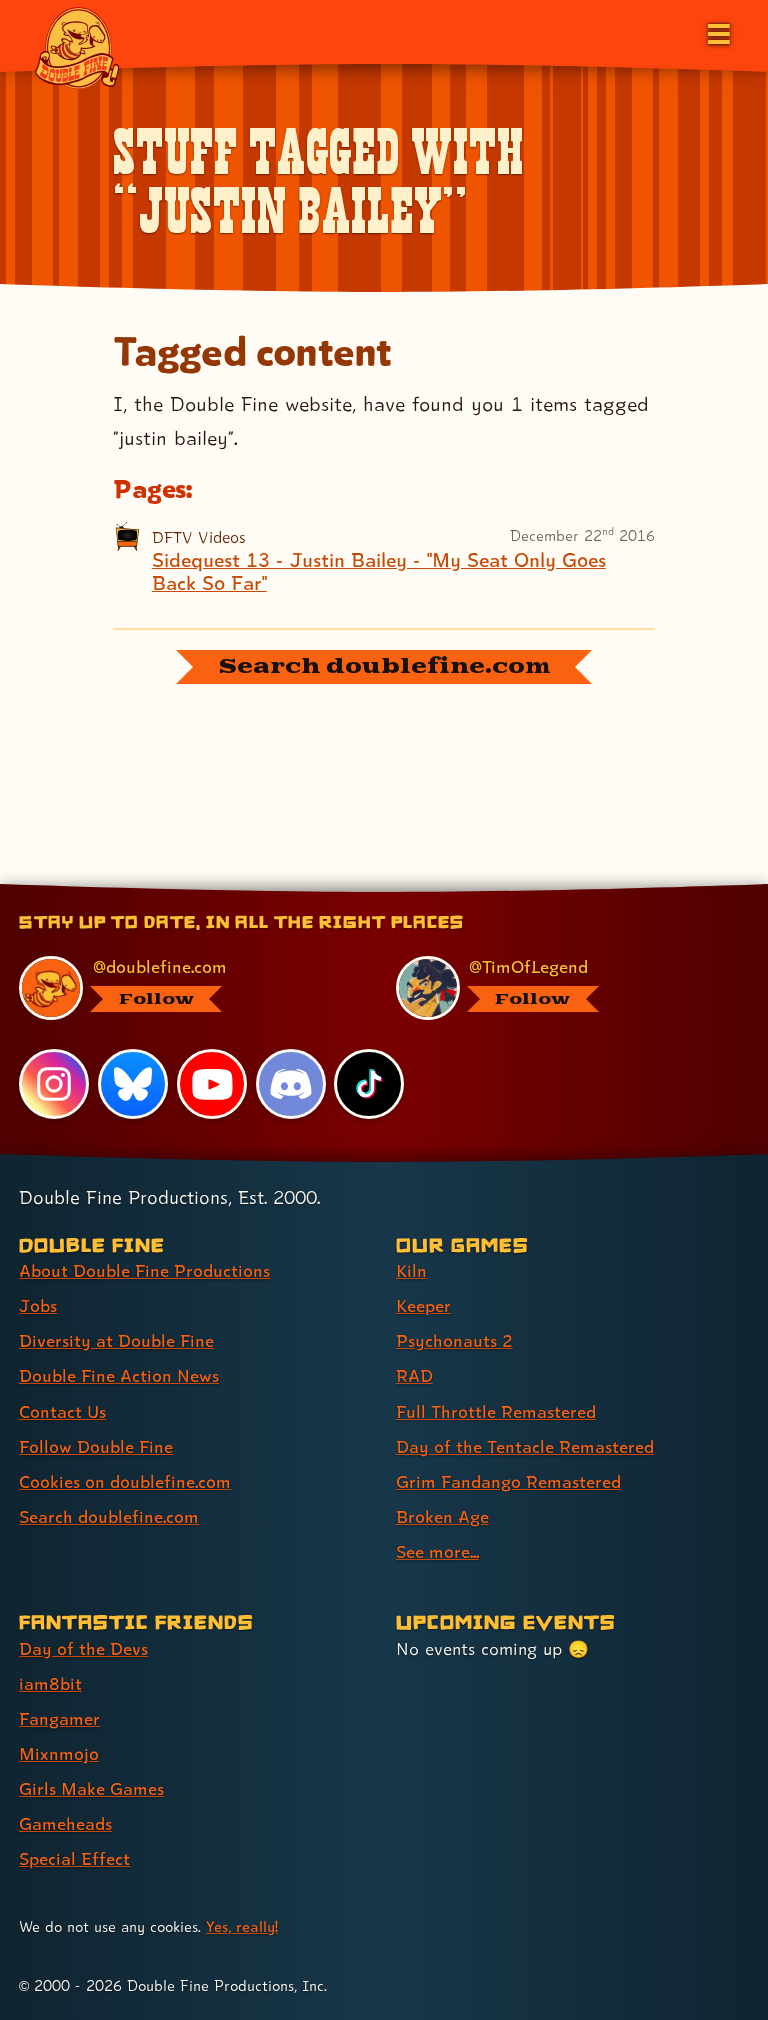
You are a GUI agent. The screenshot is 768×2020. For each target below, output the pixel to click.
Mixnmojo (59, 1753)
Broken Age (442, 1516)
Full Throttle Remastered (496, 1411)
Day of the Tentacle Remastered (525, 1446)
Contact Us (62, 1411)
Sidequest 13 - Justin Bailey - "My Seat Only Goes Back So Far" (379, 572)
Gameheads (65, 1823)
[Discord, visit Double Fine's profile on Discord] (291, 1084)
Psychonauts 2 (454, 1340)
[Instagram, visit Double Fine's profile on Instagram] (54, 1084)
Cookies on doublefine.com (125, 1481)
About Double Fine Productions (144, 1270)
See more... (437, 1551)
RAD (414, 1375)
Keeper (423, 1305)
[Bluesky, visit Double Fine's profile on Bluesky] (133, 1084)
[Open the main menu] (717, 32)
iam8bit (50, 1683)
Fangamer (59, 1718)
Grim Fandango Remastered (508, 1481)
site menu (366, 891)
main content (475, 891)
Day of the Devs (83, 1648)
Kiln (411, 1270)
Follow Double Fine (96, 1446)
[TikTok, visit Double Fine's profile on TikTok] (369, 1084)
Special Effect (74, 1858)
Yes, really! (242, 1926)
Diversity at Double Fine (116, 1340)
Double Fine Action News (119, 1375)
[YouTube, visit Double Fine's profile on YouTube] (212, 1084)
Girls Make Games (91, 1788)
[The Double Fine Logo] (77, 47)
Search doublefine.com (109, 1516)
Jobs (38, 1305)
